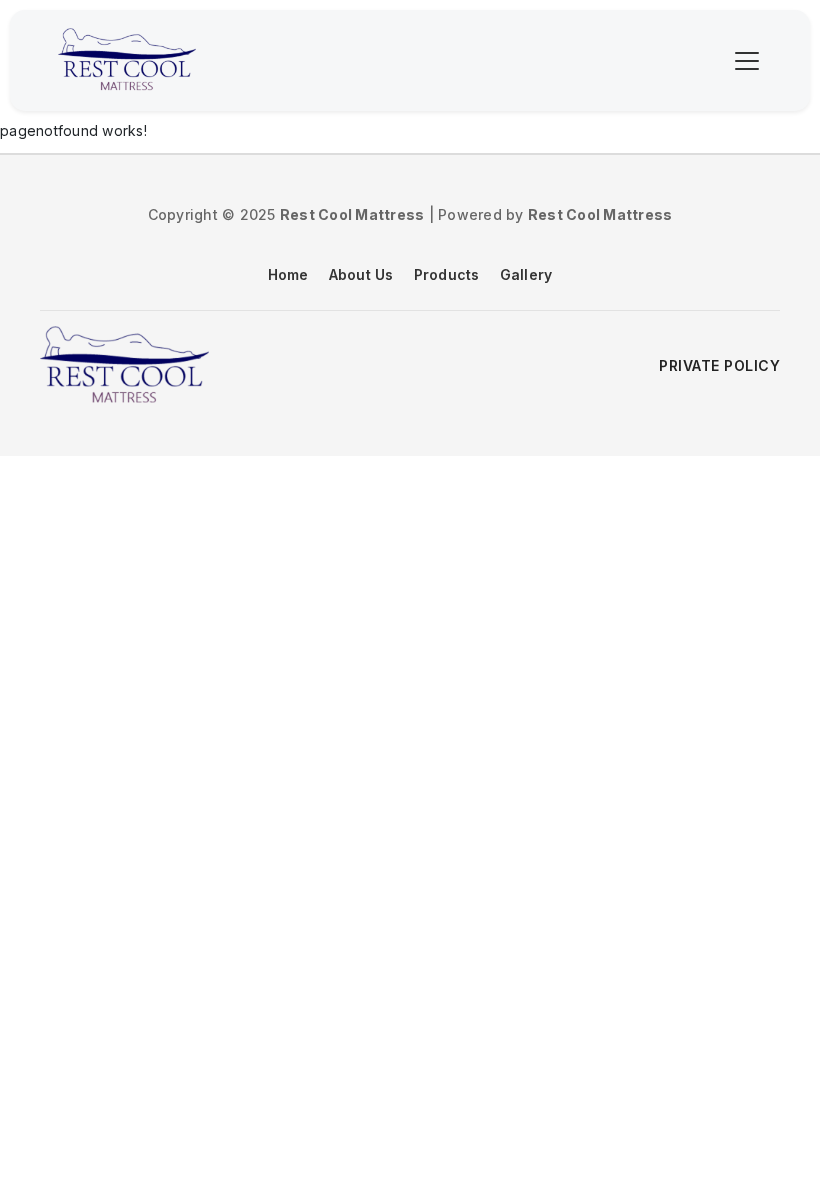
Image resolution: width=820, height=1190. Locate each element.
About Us (361, 274)
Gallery (526, 274)
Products (447, 274)
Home (288, 274)
